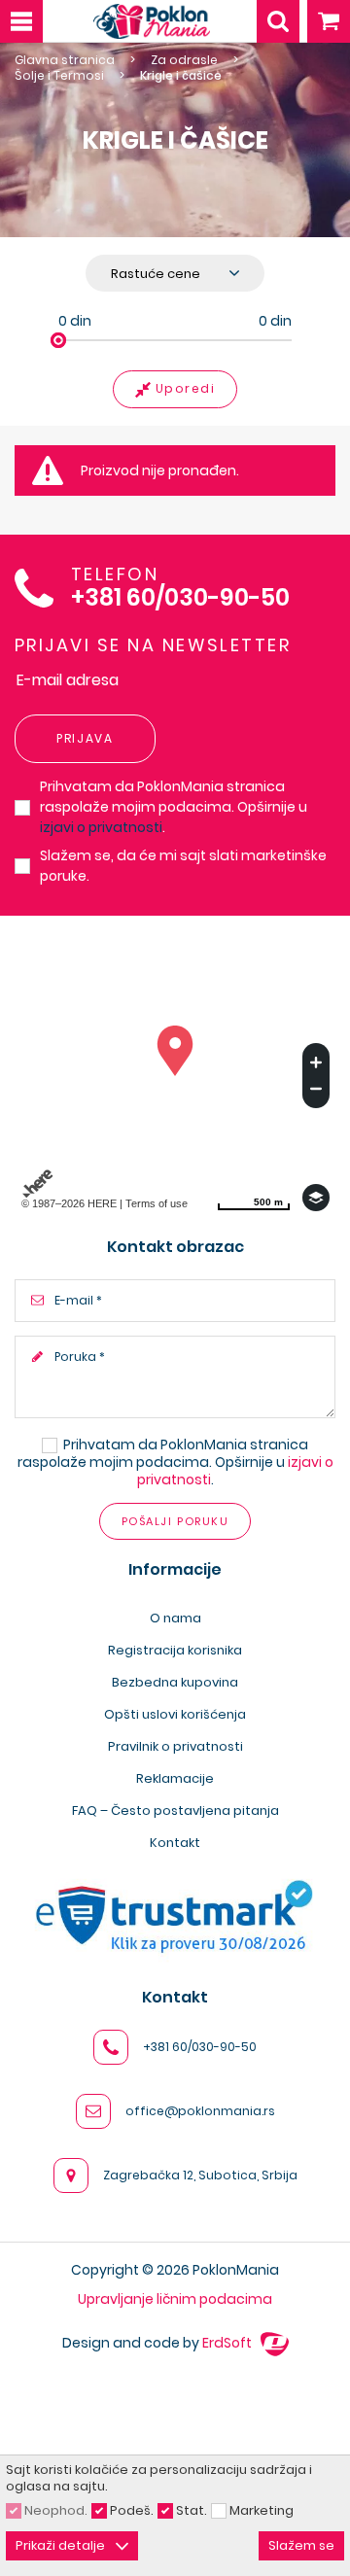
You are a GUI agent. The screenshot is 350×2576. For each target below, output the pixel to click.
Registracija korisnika (175, 1650)
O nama (175, 1618)
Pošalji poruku (175, 1521)
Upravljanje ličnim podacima (175, 2299)
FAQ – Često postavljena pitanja (175, 1810)
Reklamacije (175, 1778)
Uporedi (186, 388)
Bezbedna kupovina (175, 1682)
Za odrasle (184, 60)
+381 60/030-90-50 (180, 598)
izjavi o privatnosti (101, 827)
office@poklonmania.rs (200, 2111)
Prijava (85, 738)
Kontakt (175, 1843)
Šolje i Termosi (59, 76)
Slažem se (301, 2545)
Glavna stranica (65, 60)
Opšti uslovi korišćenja (175, 1714)
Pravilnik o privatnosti (175, 1746)
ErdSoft (228, 2343)
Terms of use (157, 1203)
